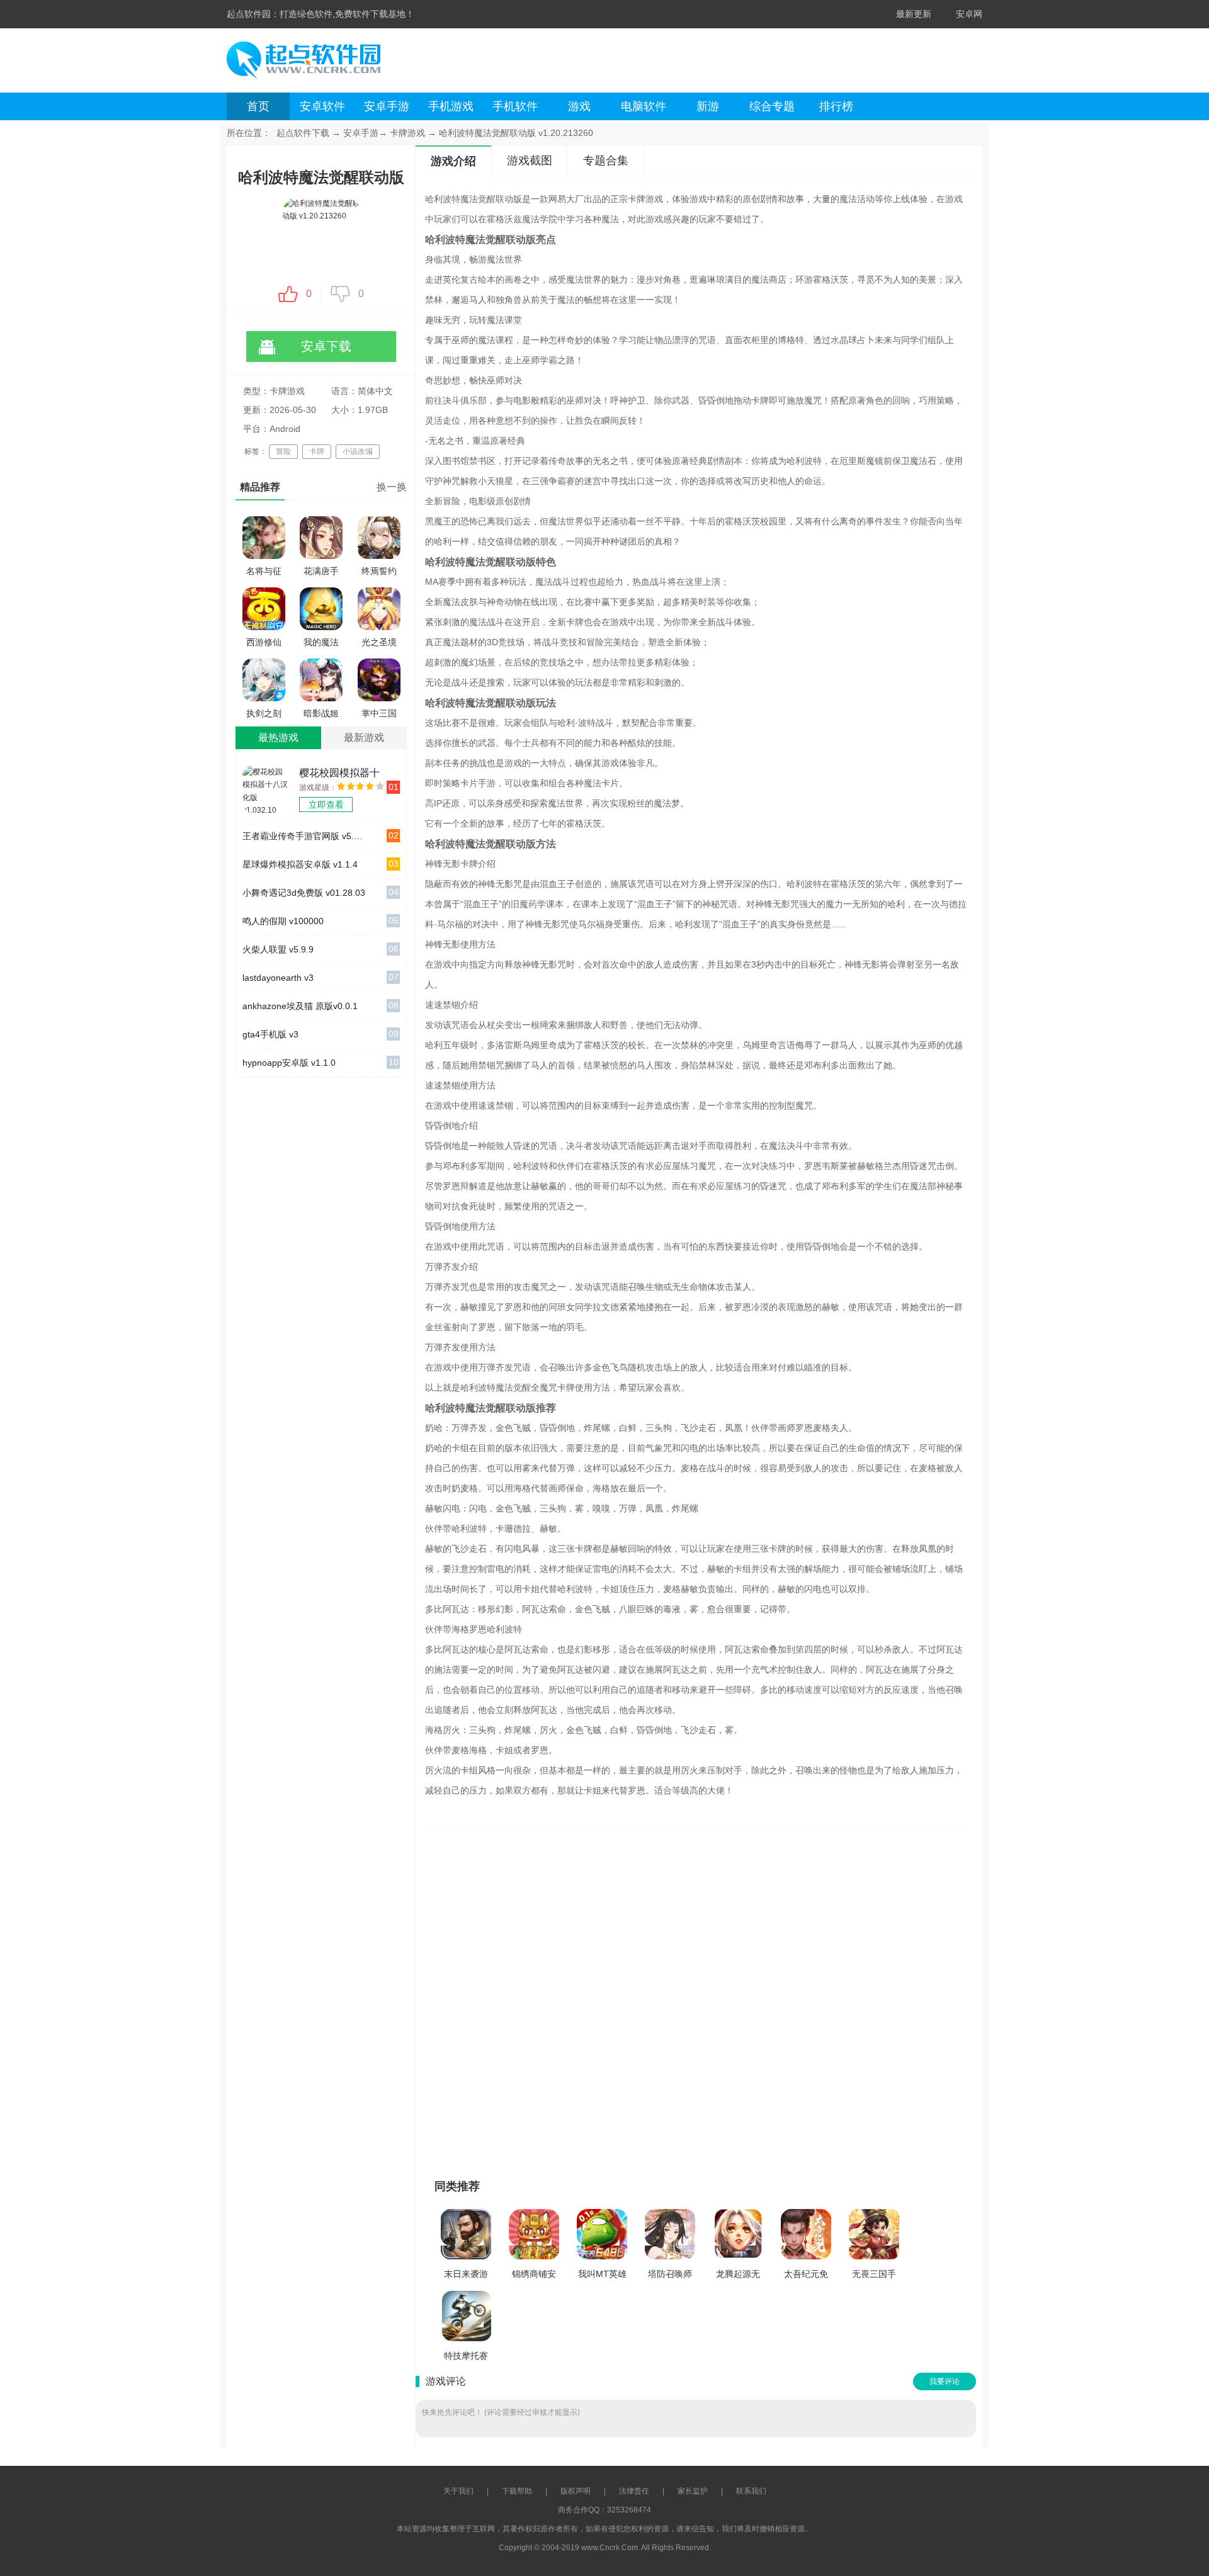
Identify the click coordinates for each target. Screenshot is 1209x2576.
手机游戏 (451, 106)
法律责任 (634, 2491)
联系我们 (751, 2491)
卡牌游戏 (407, 133)
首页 (258, 106)
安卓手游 (387, 106)
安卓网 (969, 14)
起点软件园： (253, 14)
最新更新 (914, 14)
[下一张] (814, 1997)
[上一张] (578, 1997)
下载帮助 (517, 2491)
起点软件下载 (303, 133)
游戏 (579, 106)
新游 (708, 106)
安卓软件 (322, 106)
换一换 (392, 487)
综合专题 (772, 106)
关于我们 (458, 2491)
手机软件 (515, 106)
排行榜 (836, 106)
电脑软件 (644, 106)
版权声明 (576, 2491)
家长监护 (693, 2491)
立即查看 (326, 805)
